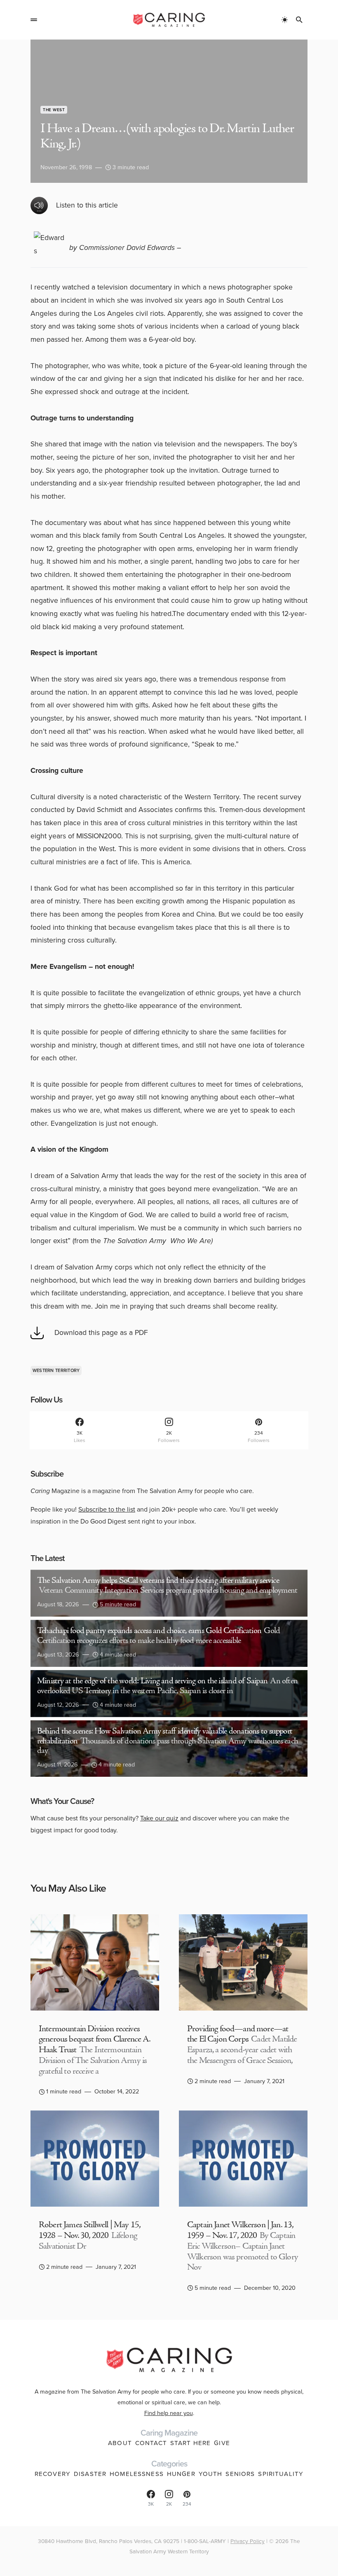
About (120, 2443)
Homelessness (137, 2474)
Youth (211, 2474)
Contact (151, 2443)
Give (222, 2443)
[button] (34, 20)
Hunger (181, 2474)
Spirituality (281, 2474)
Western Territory (56, 1370)
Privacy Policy (248, 2541)
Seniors (240, 2474)
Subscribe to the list (107, 1509)
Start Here (190, 2443)
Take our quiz (159, 1818)
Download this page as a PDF (101, 1332)
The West (54, 110)
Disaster (90, 2474)
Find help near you (169, 2413)
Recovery (53, 2474)
